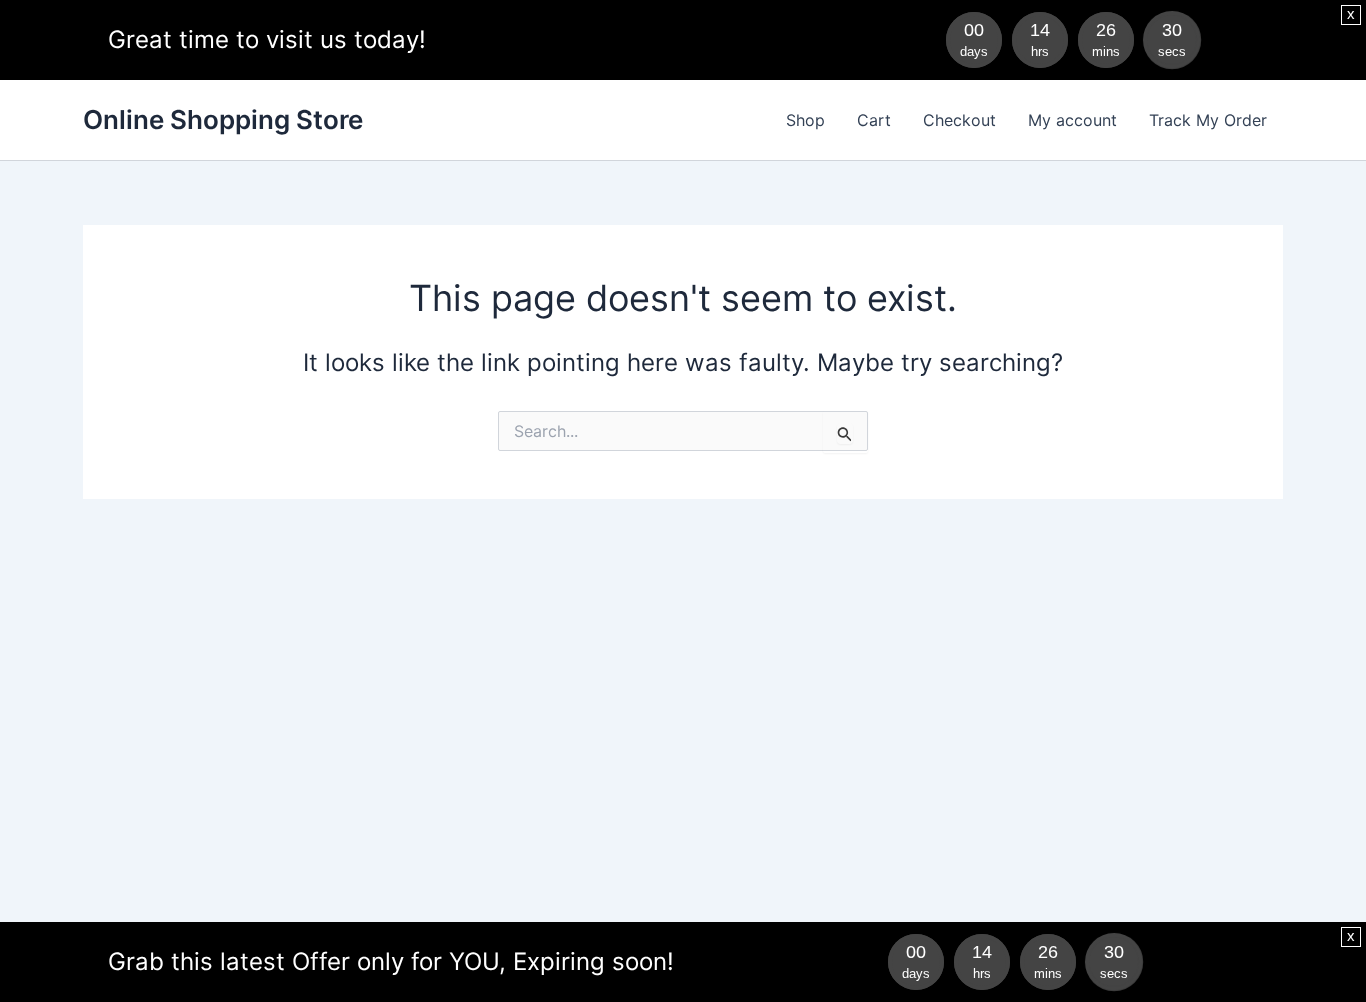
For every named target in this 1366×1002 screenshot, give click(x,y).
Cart (874, 120)
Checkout (959, 120)
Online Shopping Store (223, 119)
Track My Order (1208, 120)
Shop (805, 120)
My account (1072, 120)
